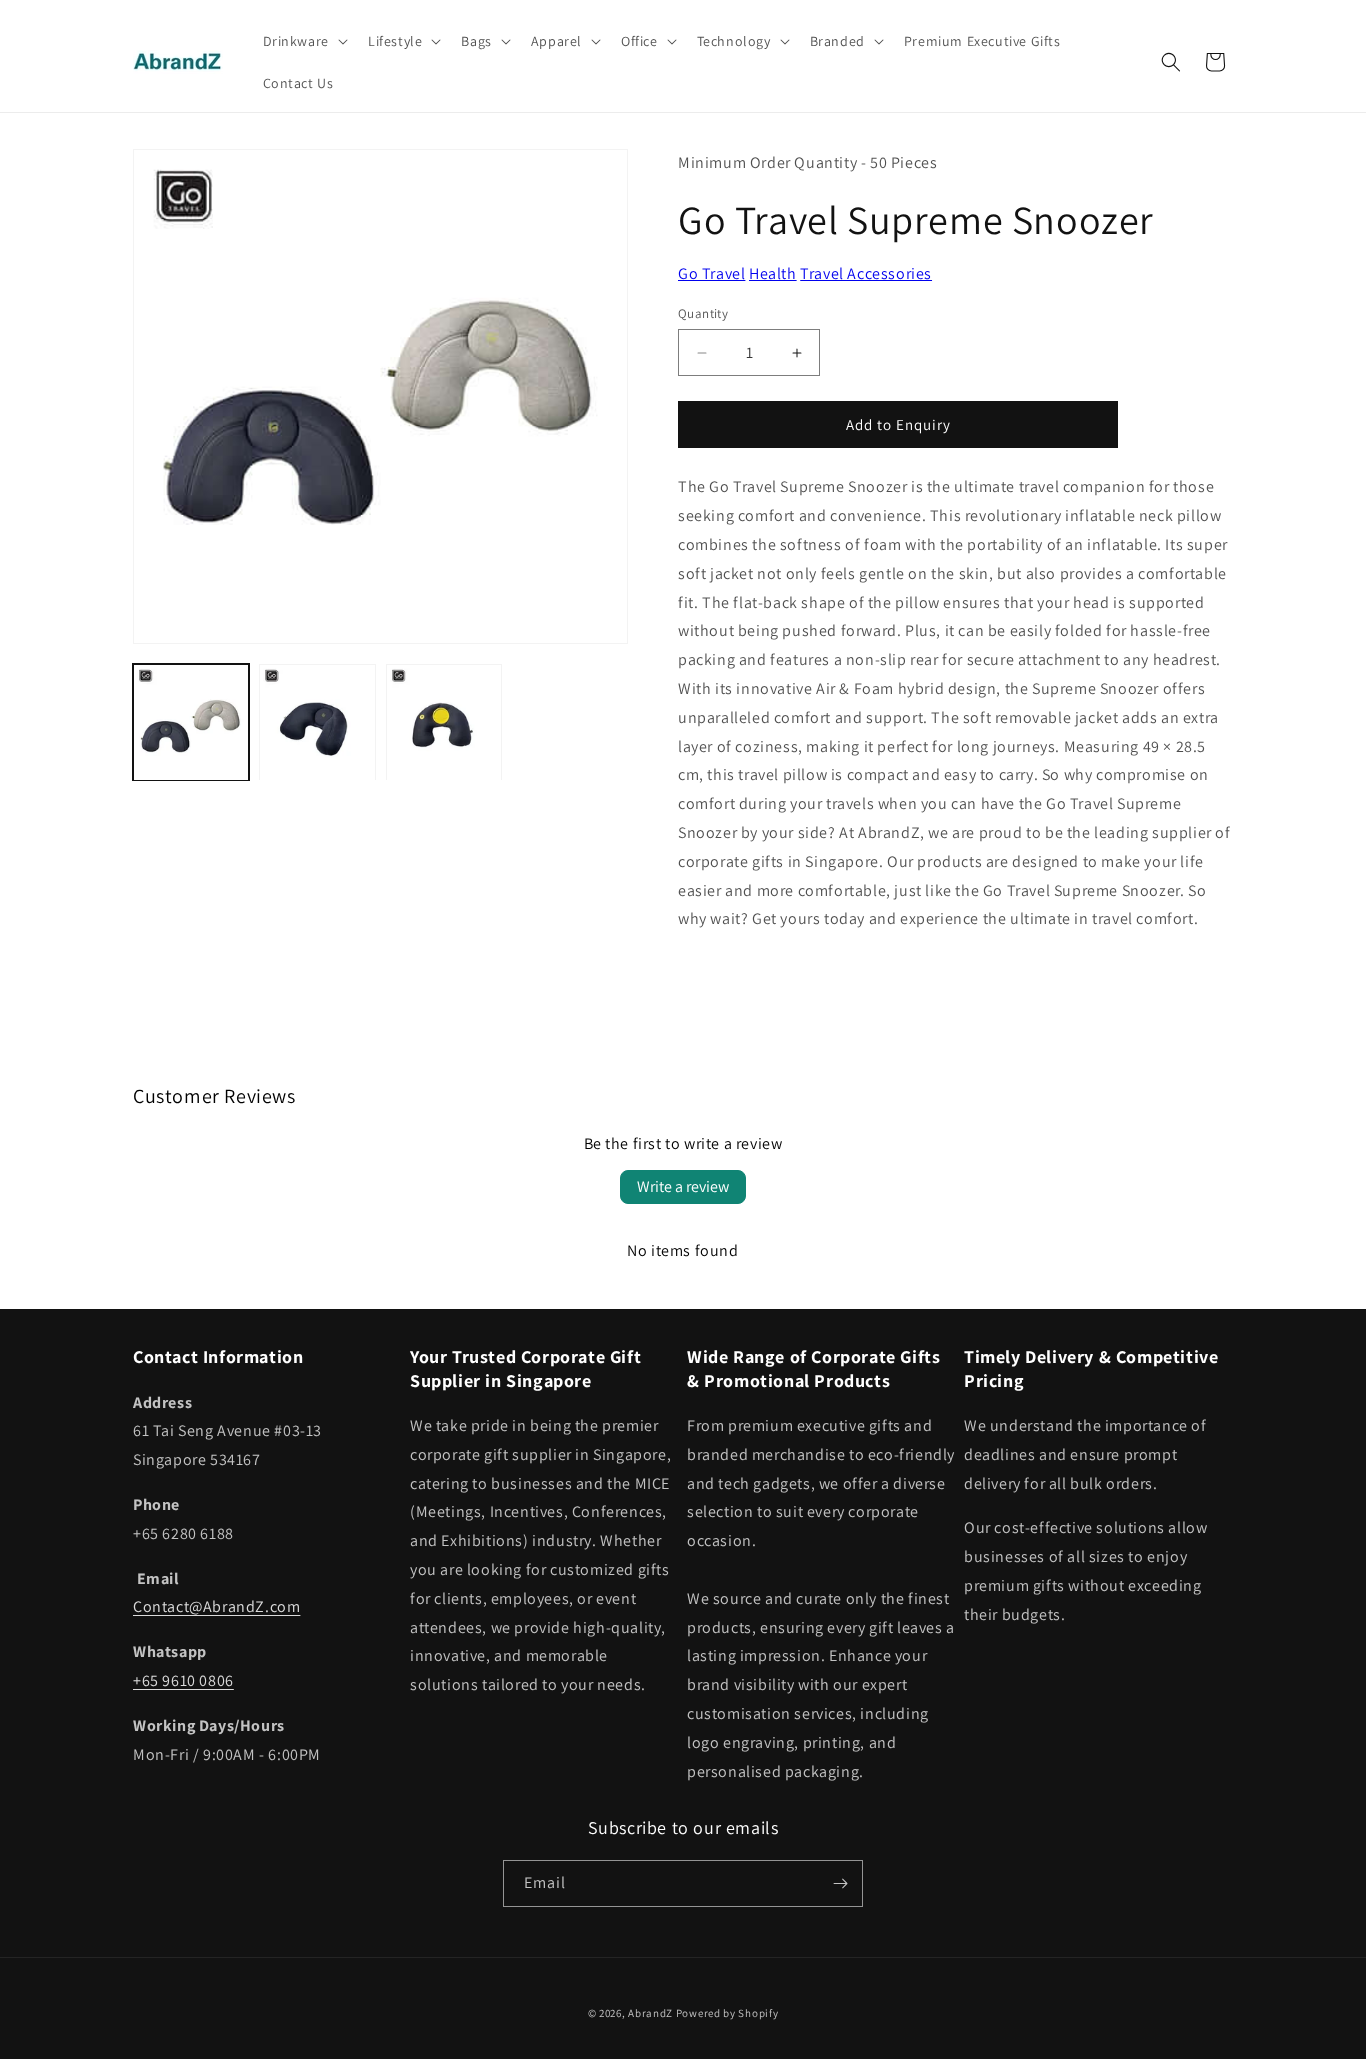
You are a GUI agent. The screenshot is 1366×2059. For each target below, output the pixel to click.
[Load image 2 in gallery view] (317, 722)
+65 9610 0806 (183, 1680)
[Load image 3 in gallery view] (444, 722)
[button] (303, 41)
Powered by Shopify (727, 2013)
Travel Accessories (866, 273)
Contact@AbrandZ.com (216, 1606)
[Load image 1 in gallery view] (191, 722)
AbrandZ (650, 2013)
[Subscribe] (840, 1883)
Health (773, 273)
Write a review (683, 1186)
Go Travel (711, 273)
